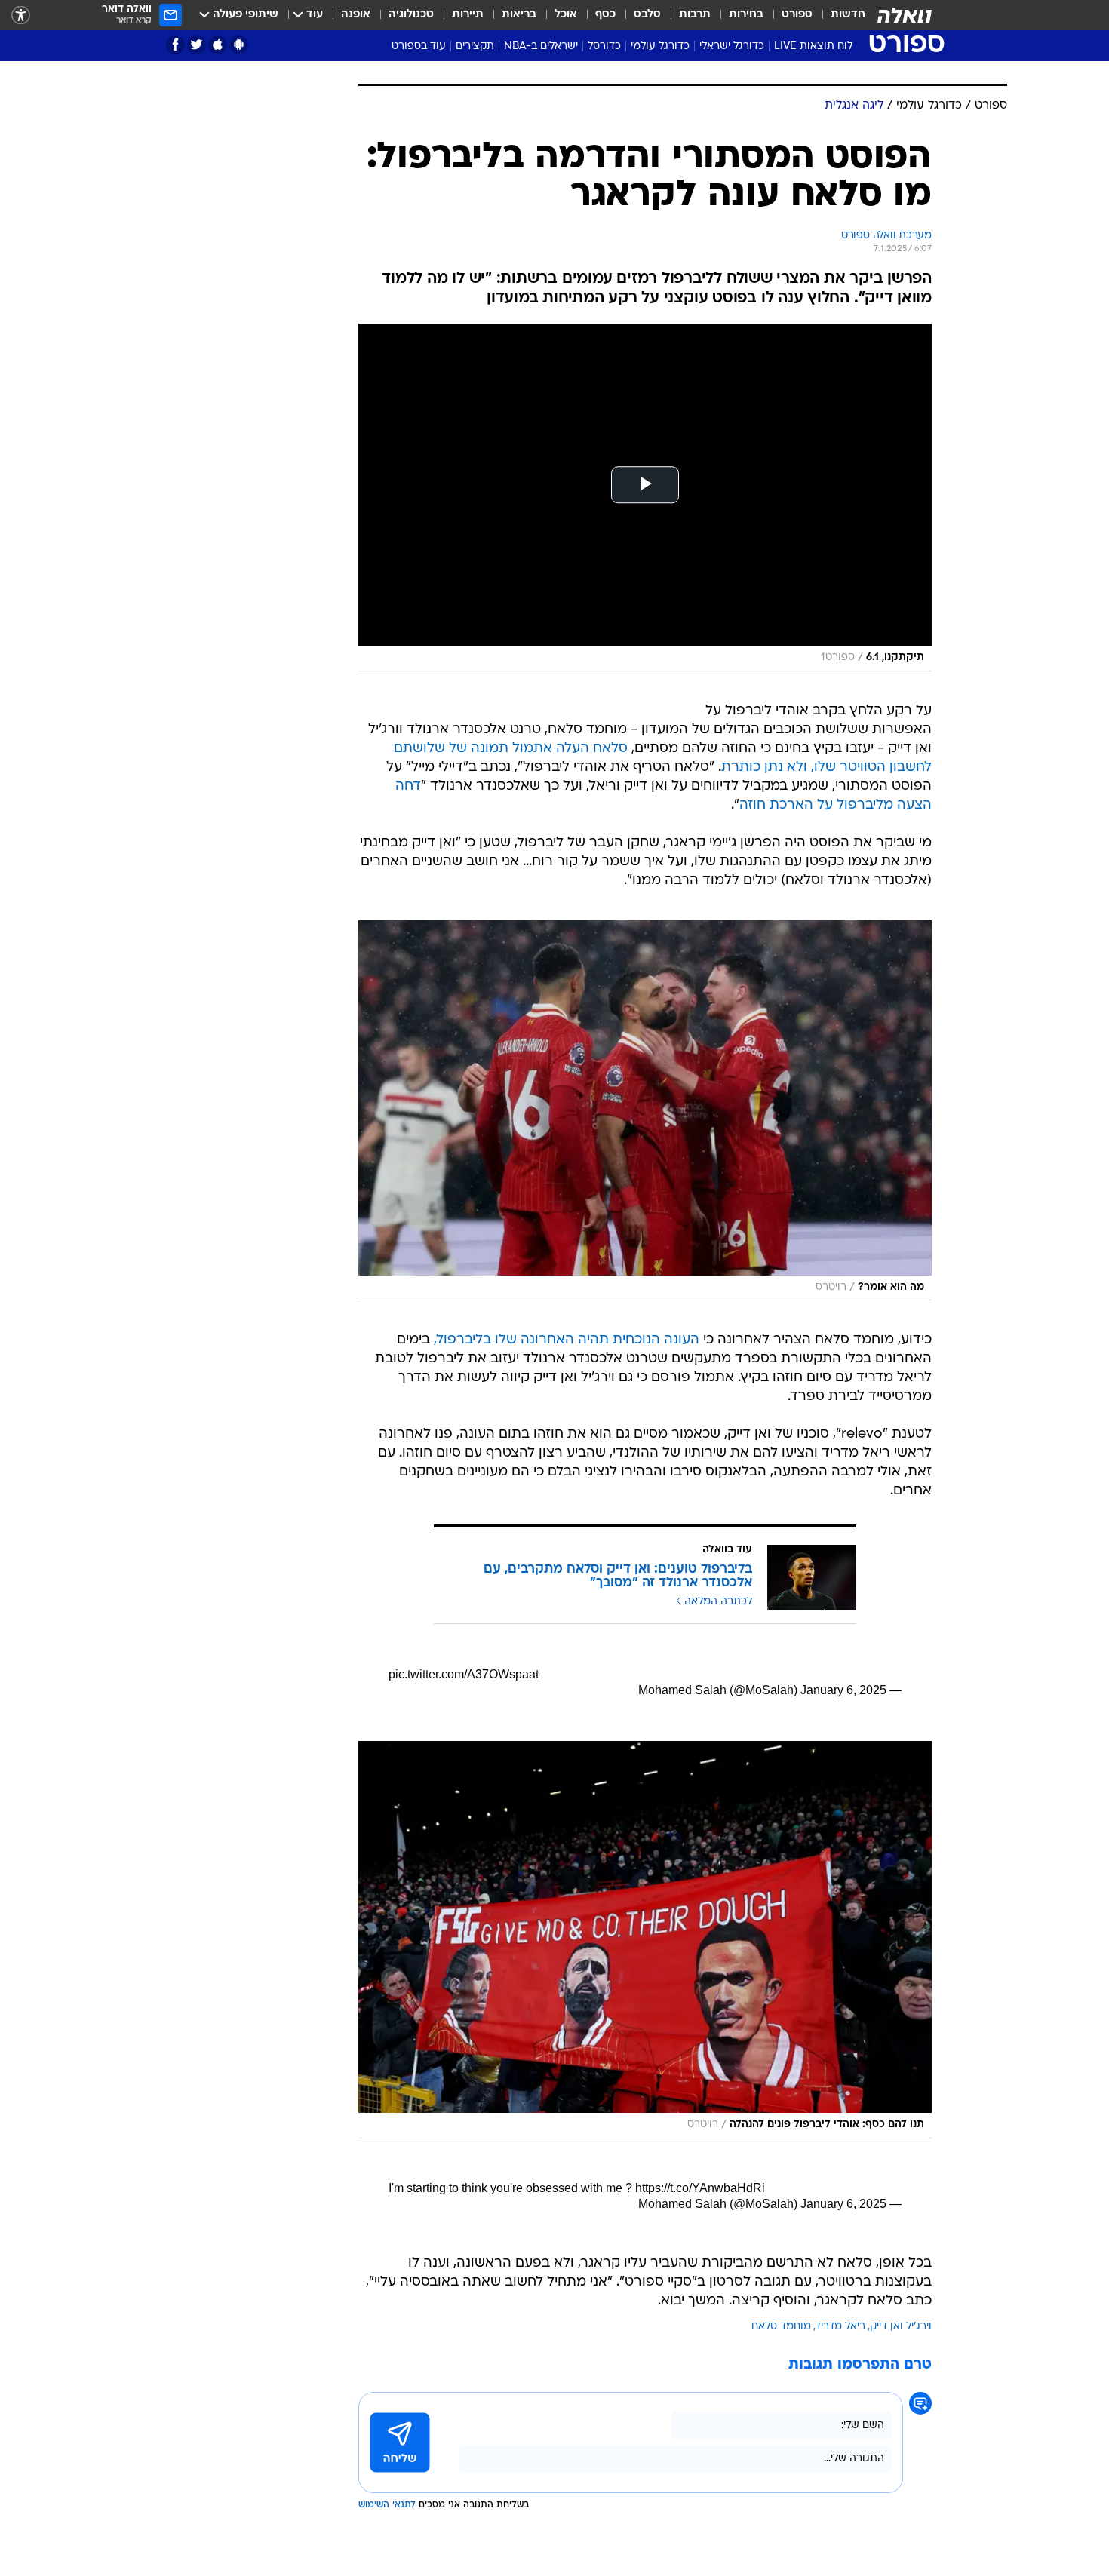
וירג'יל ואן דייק (901, 2327)
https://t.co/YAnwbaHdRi (700, 2188)
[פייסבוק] (175, 45)
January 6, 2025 (843, 1690)
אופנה (356, 15)
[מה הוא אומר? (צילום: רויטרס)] (645, 1110)
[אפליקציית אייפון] (218, 45)
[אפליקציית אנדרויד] (239, 45)
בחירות (746, 15)
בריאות (519, 15)
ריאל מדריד (840, 2327)
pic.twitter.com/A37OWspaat (464, 1674)
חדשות (848, 15)
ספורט (797, 15)
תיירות (468, 15)
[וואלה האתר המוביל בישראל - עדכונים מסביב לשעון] (905, 15)
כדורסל (604, 46)
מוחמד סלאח (781, 2327)
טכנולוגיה (411, 15)
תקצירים (475, 46)
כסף (605, 15)
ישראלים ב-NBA (541, 46)
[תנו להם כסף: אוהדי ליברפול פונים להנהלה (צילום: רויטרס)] (645, 1940)
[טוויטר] (197, 45)
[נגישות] (21, 15)
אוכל (566, 15)
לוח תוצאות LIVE (813, 46)
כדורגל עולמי (660, 46)
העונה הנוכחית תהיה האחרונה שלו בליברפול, (567, 1340)
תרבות (695, 15)
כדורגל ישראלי (732, 46)
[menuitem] (839, 15)
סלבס (647, 15)
